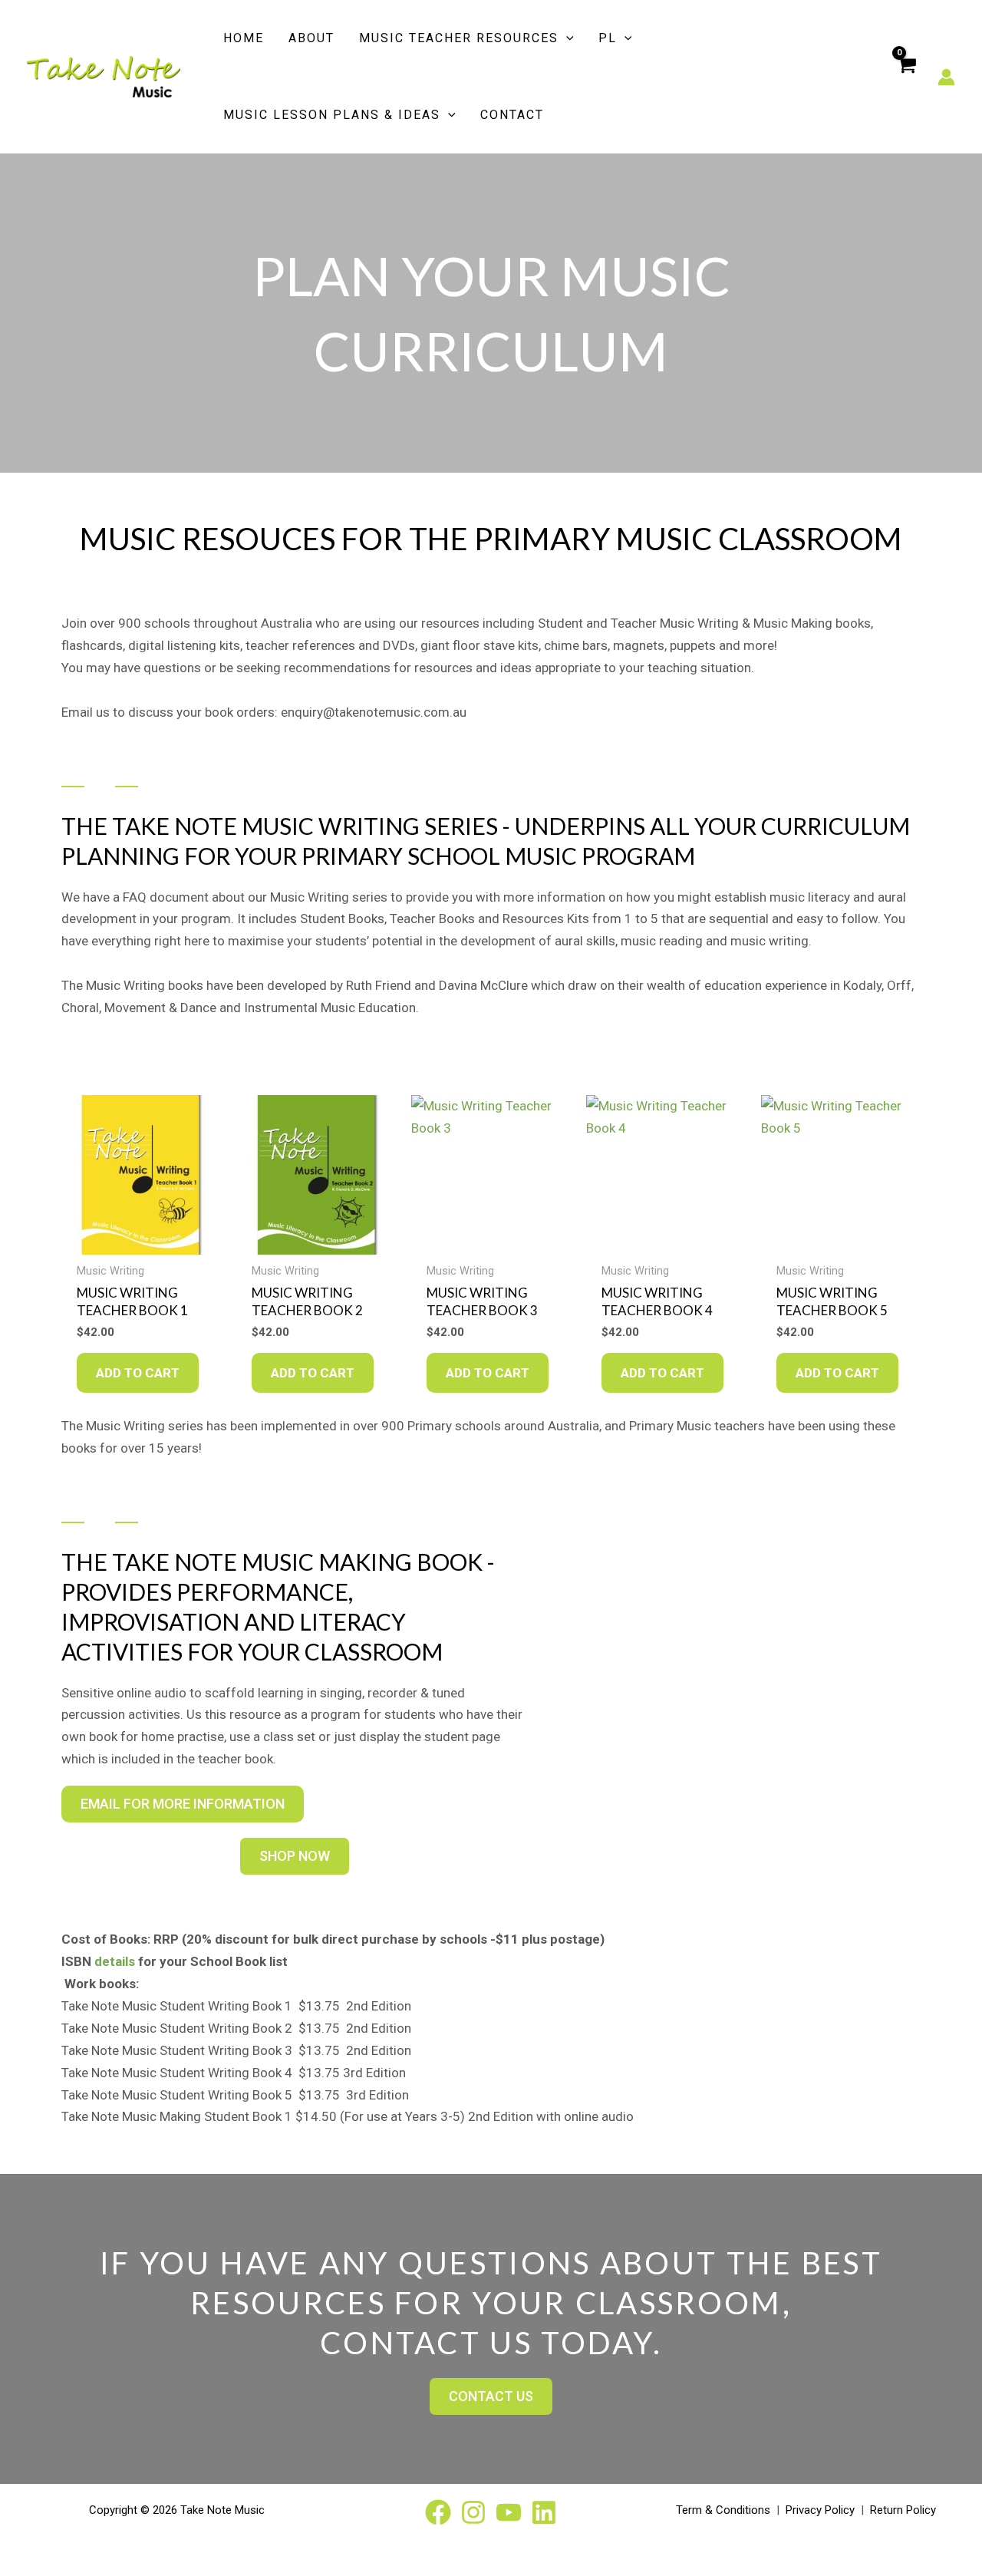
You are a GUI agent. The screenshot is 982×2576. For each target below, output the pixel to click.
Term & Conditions (723, 2510)
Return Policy (903, 2510)
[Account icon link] (946, 77)
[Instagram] (473, 2512)
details (115, 1961)
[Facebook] (438, 2512)
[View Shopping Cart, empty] (906, 77)
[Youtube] (509, 2512)
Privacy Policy (820, 2510)
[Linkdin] (544, 2512)
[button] (566, 38)
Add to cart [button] (138, 1373)
